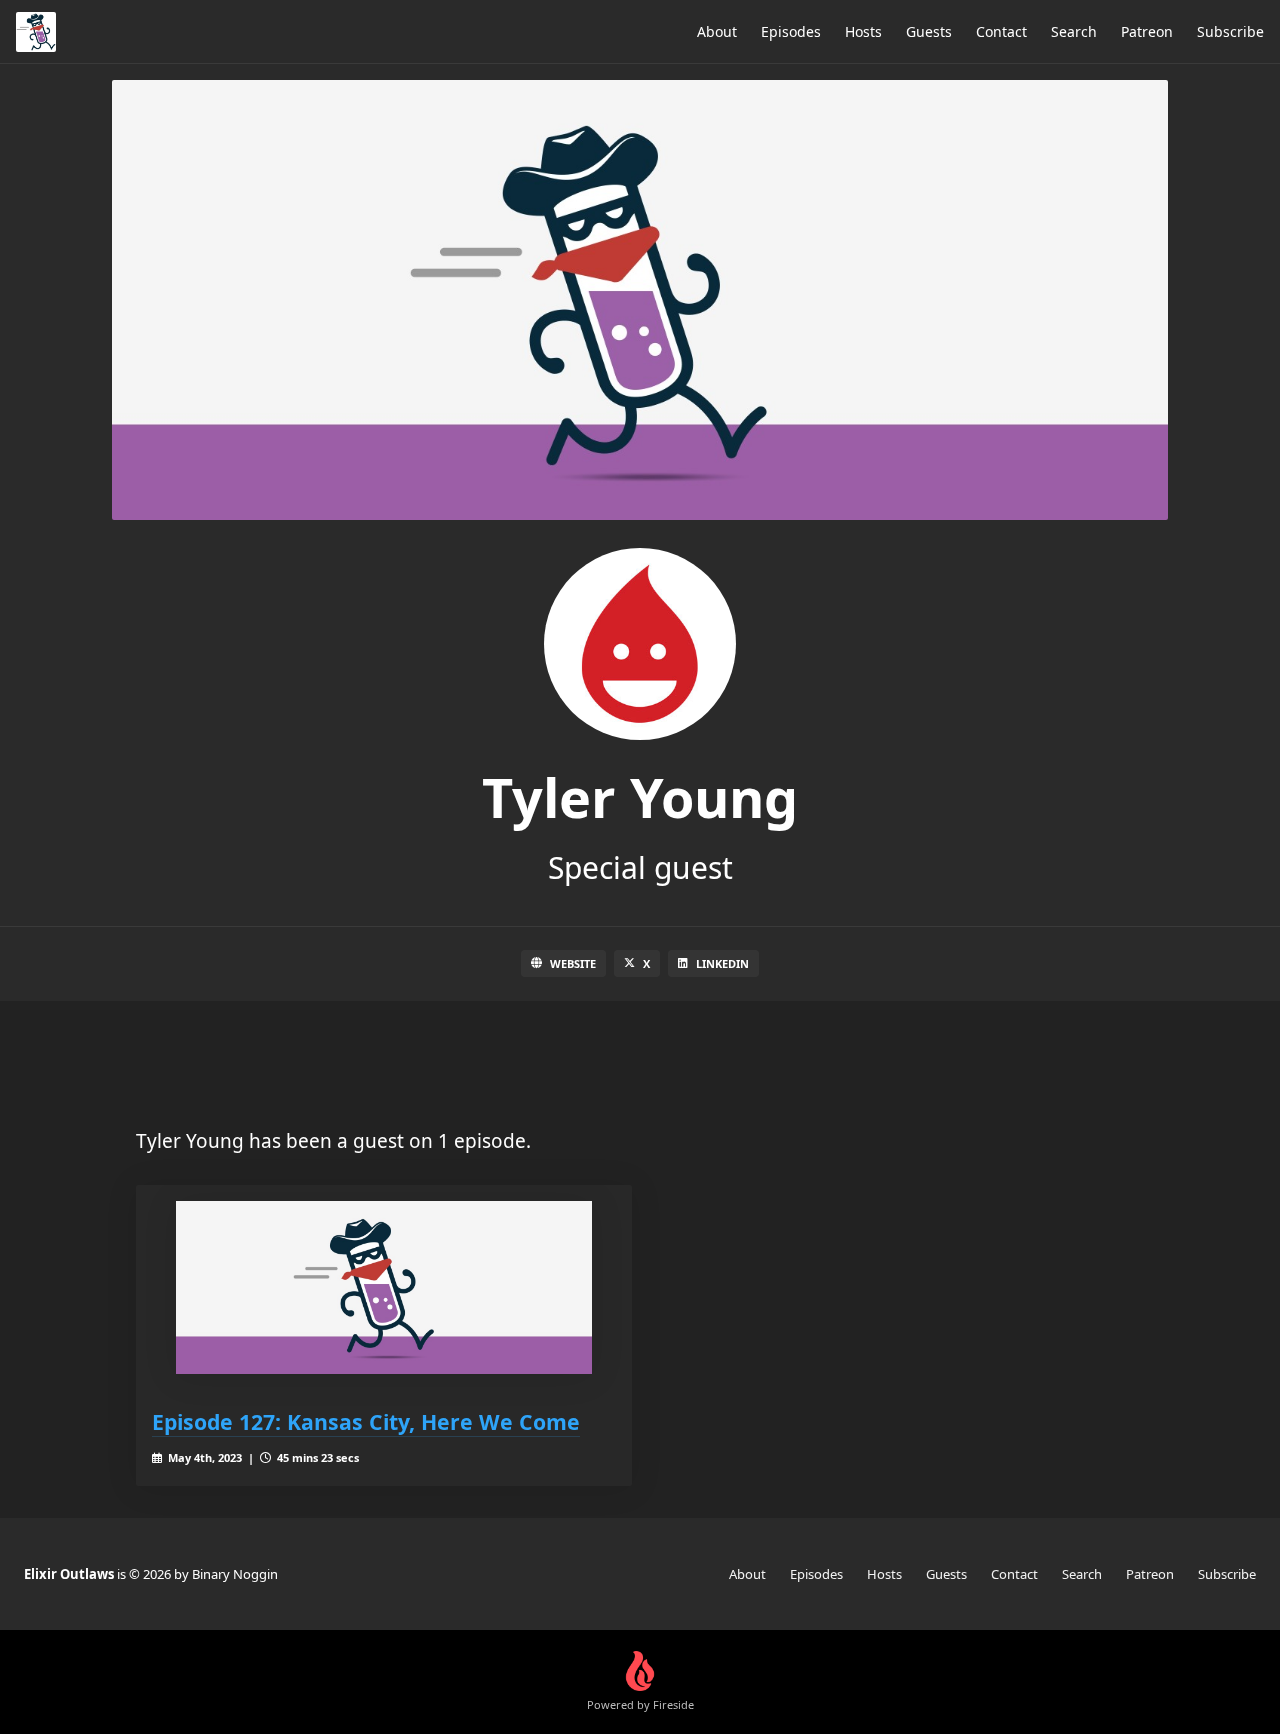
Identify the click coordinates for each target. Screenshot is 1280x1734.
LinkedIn (722, 963)
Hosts (863, 31)
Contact (1001, 31)
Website (573, 963)
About (717, 31)
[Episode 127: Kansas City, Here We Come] (384, 1287)
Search (1074, 31)
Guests (929, 31)
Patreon (1147, 31)
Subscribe (1230, 31)
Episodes (791, 31)
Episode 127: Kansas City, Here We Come (366, 1421)
